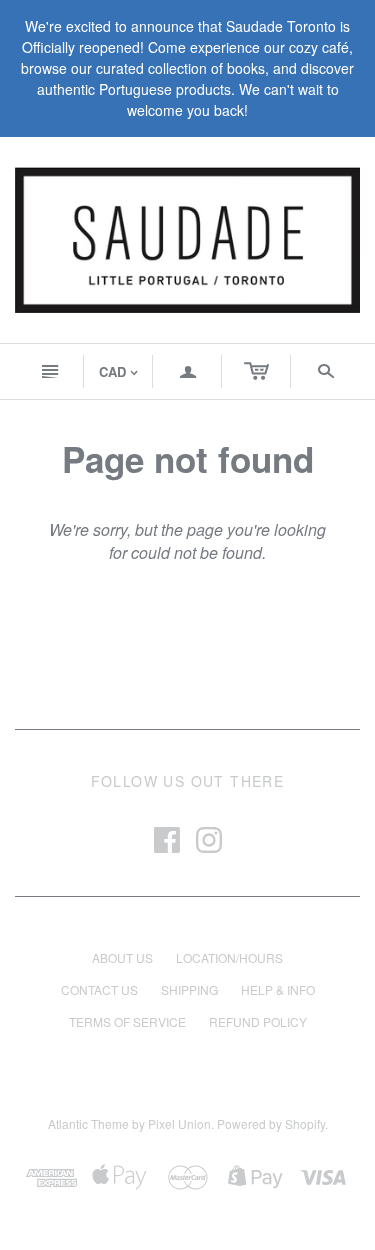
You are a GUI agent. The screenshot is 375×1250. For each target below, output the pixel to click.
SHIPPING (189, 989)
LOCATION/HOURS (229, 957)
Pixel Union (179, 1123)
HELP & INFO (278, 989)
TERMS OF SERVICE (127, 1021)
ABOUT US (122, 957)
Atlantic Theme (88, 1123)
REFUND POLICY (258, 1021)
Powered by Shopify (271, 1123)
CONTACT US (99, 989)
